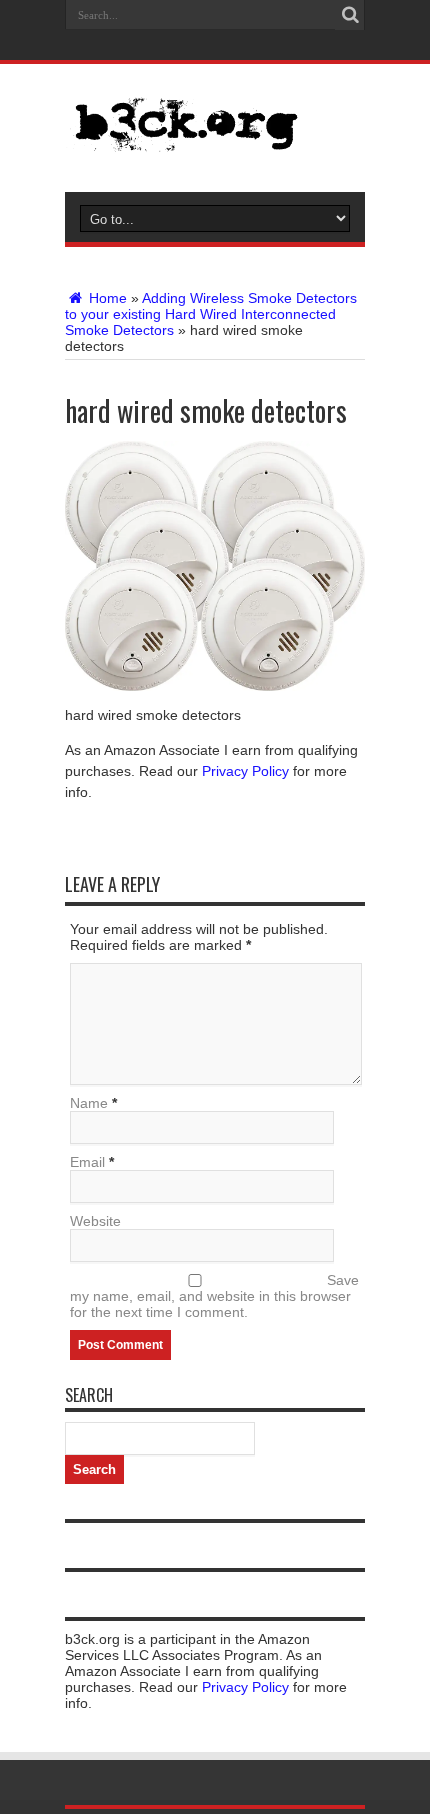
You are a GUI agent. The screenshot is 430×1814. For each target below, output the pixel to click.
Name (89, 1103)
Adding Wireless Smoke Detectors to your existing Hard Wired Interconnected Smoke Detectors (211, 314)
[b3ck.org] (215, 124)
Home (106, 298)
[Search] (350, 15)
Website (95, 1221)
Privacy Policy (245, 771)
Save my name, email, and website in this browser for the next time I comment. (214, 1296)
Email (87, 1162)
